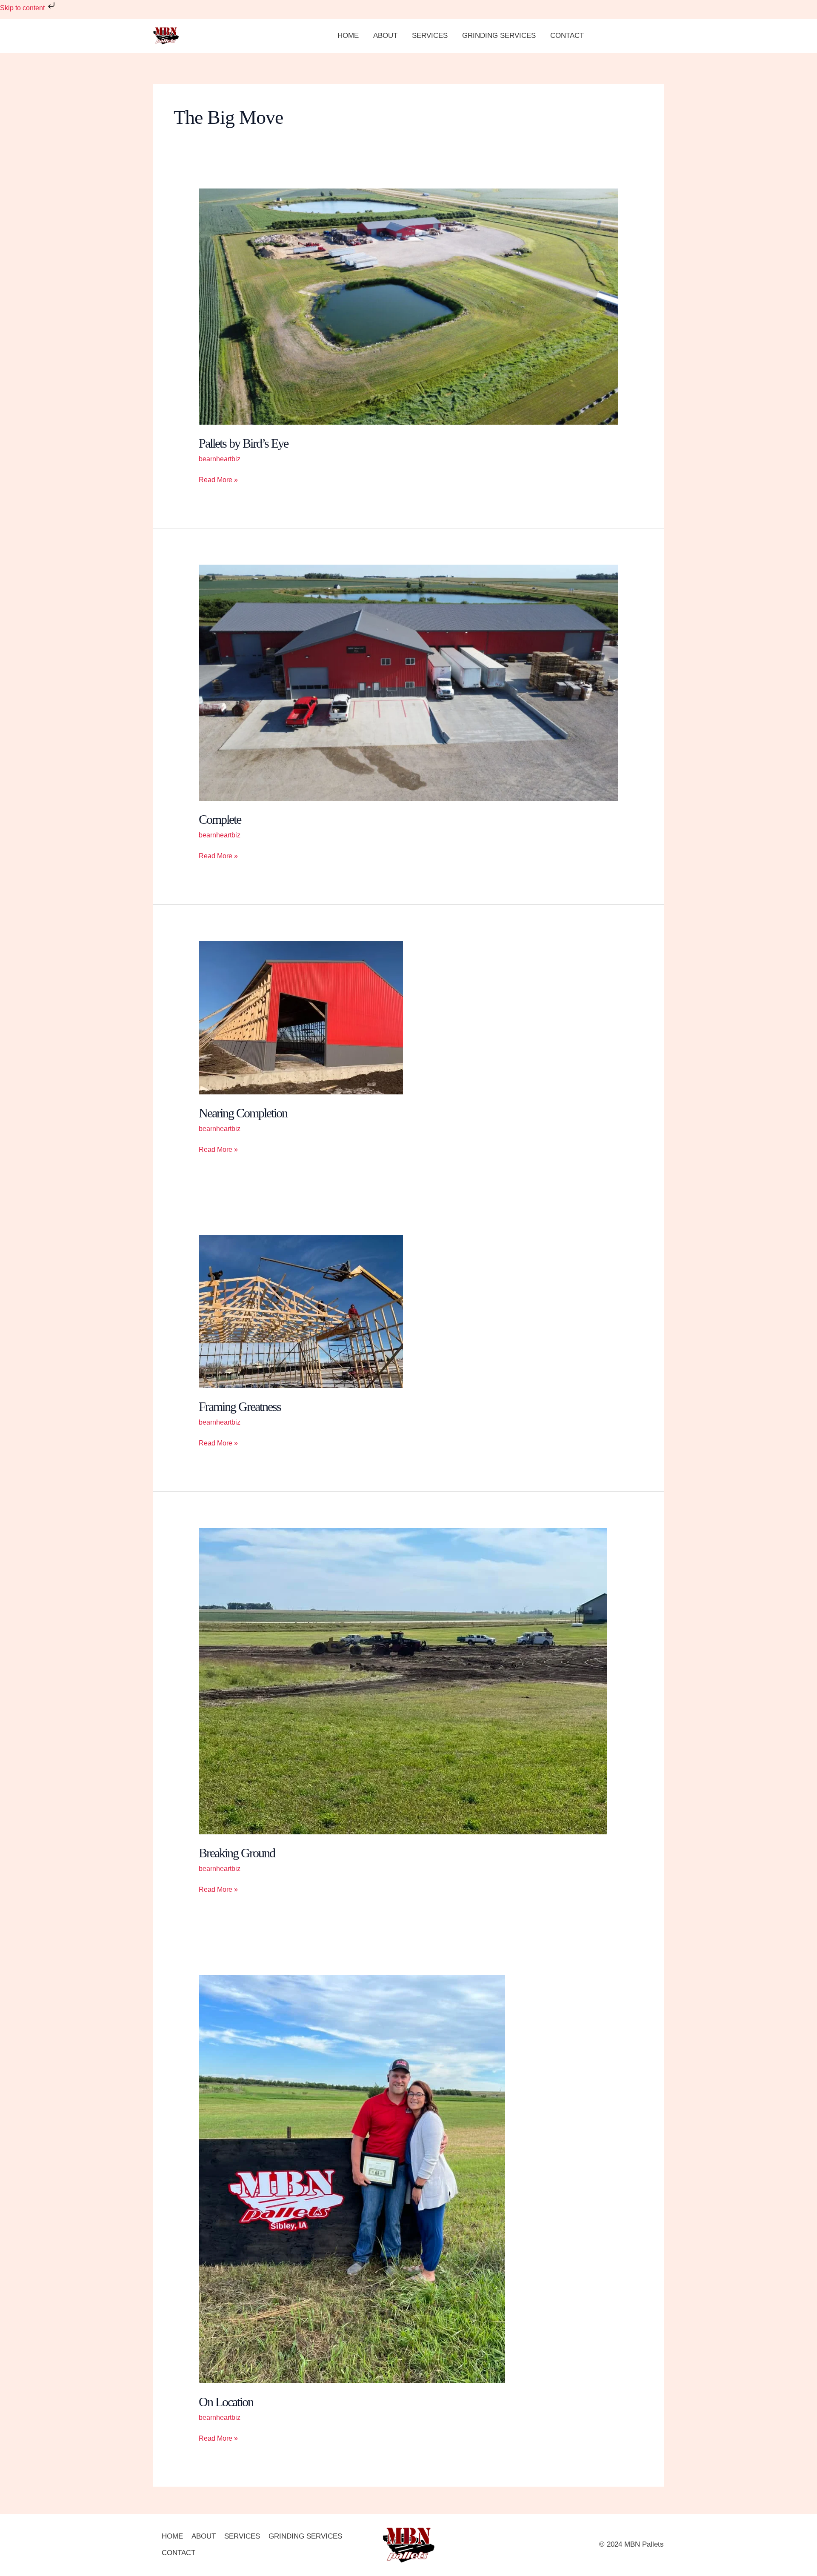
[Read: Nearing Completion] (301, 1017)
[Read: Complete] (409, 682)
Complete (220, 819)
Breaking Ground (237, 1853)
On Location (226, 2402)
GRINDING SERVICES (499, 36)
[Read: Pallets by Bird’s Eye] (409, 306)
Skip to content (23, 8)
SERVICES (430, 36)
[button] (632, 36)
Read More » (218, 479)
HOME (348, 36)
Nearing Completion (243, 1113)
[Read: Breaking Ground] (403, 1681)
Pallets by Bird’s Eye (243, 443)
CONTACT (567, 36)
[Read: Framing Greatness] (301, 1311)
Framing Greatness (240, 1407)
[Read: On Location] (352, 2178)
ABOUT (385, 36)
